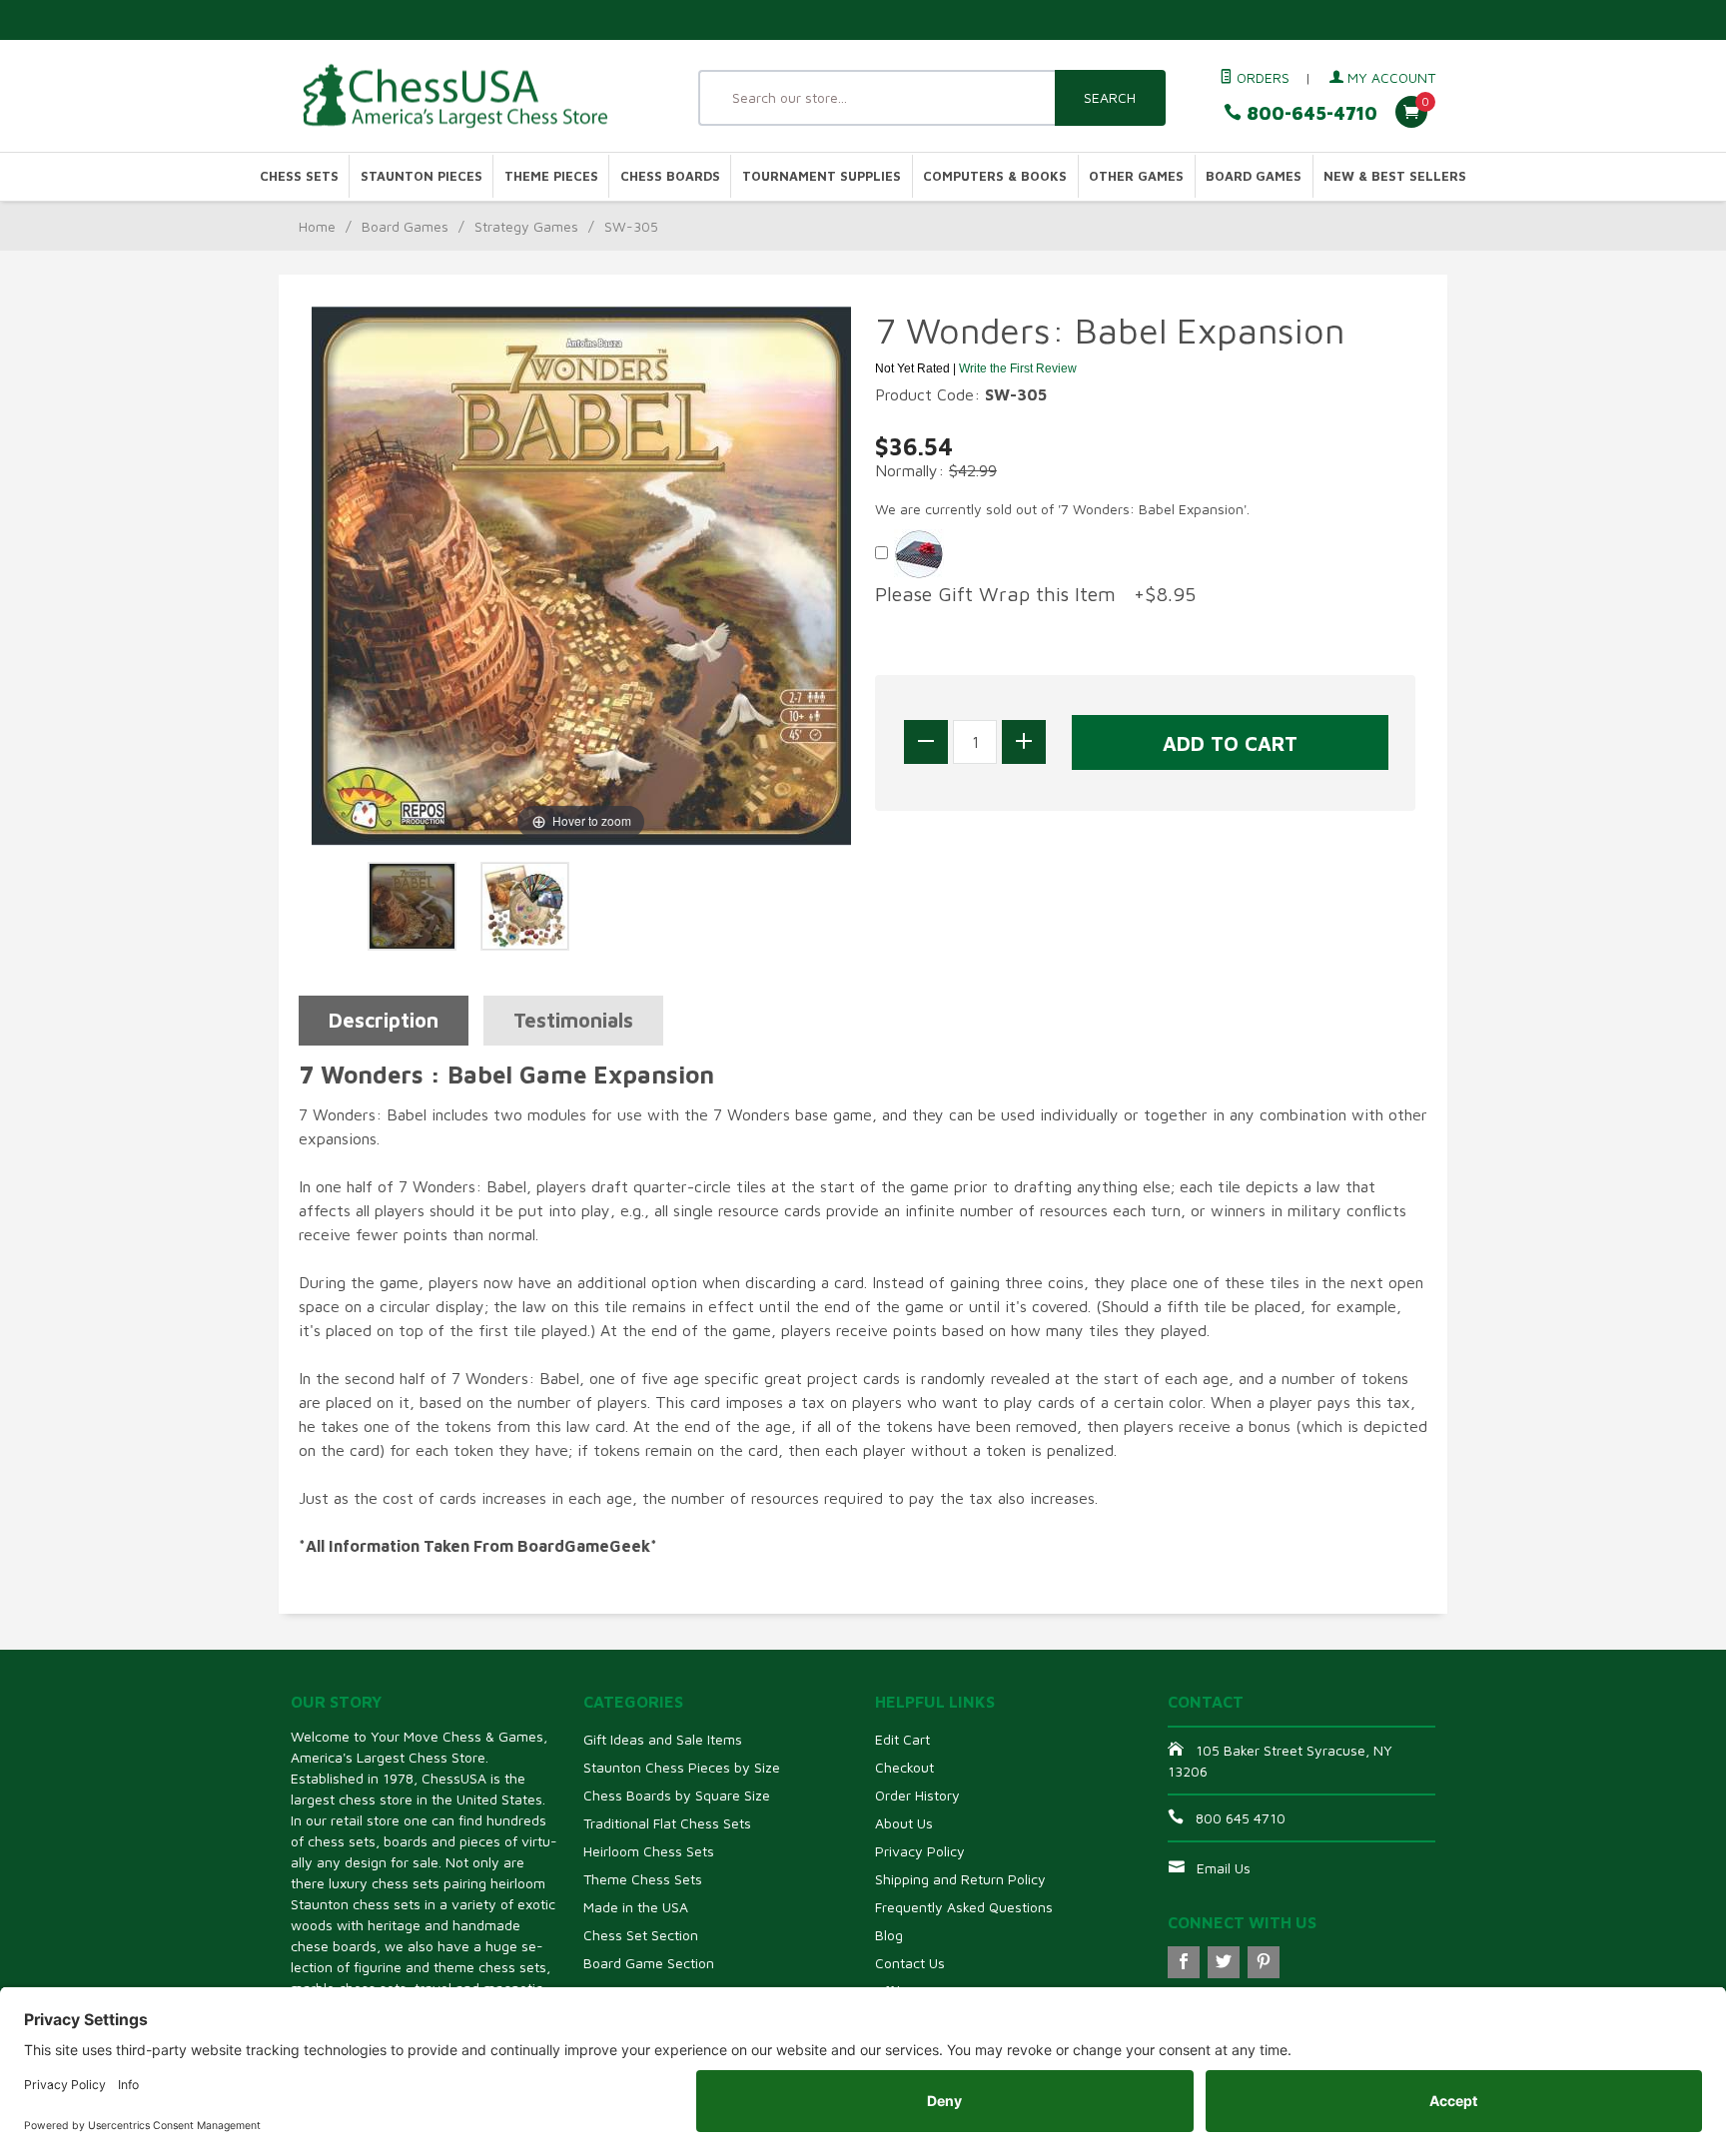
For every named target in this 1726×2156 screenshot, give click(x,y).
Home (317, 226)
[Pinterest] (1264, 1962)
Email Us (1224, 1868)
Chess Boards (670, 176)
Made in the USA (636, 1907)
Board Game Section (649, 1963)
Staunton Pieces (422, 176)
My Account (1389, 77)
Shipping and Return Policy (960, 1879)
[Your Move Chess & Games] (473, 96)
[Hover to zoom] (581, 574)
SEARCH (1110, 97)
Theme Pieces (551, 176)
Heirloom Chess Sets (649, 1851)
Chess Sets (299, 176)
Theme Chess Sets (643, 1879)
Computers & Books (995, 176)
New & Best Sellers (1395, 176)
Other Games (1136, 176)
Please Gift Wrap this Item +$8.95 (1035, 594)
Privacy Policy (920, 1851)
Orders (1261, 77)
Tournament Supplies (822, 176)
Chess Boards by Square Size (677, 1795)
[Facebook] (1184, 1962)
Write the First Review (1018, 368)
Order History (917, 1795)
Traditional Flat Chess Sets (667, 1823)
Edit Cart (902, 1739)
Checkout (904, 1767)
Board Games (1254, 176)
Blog (889, 1935)
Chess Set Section (641, 1935)
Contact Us (910, 1963)
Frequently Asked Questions (964, 1907)
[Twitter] (1224, 1962)
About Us (904, 1823)
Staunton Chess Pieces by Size (682, 1767)
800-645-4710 (1309, 113)
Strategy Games (526, 226)
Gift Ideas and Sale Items (663, 1739)
